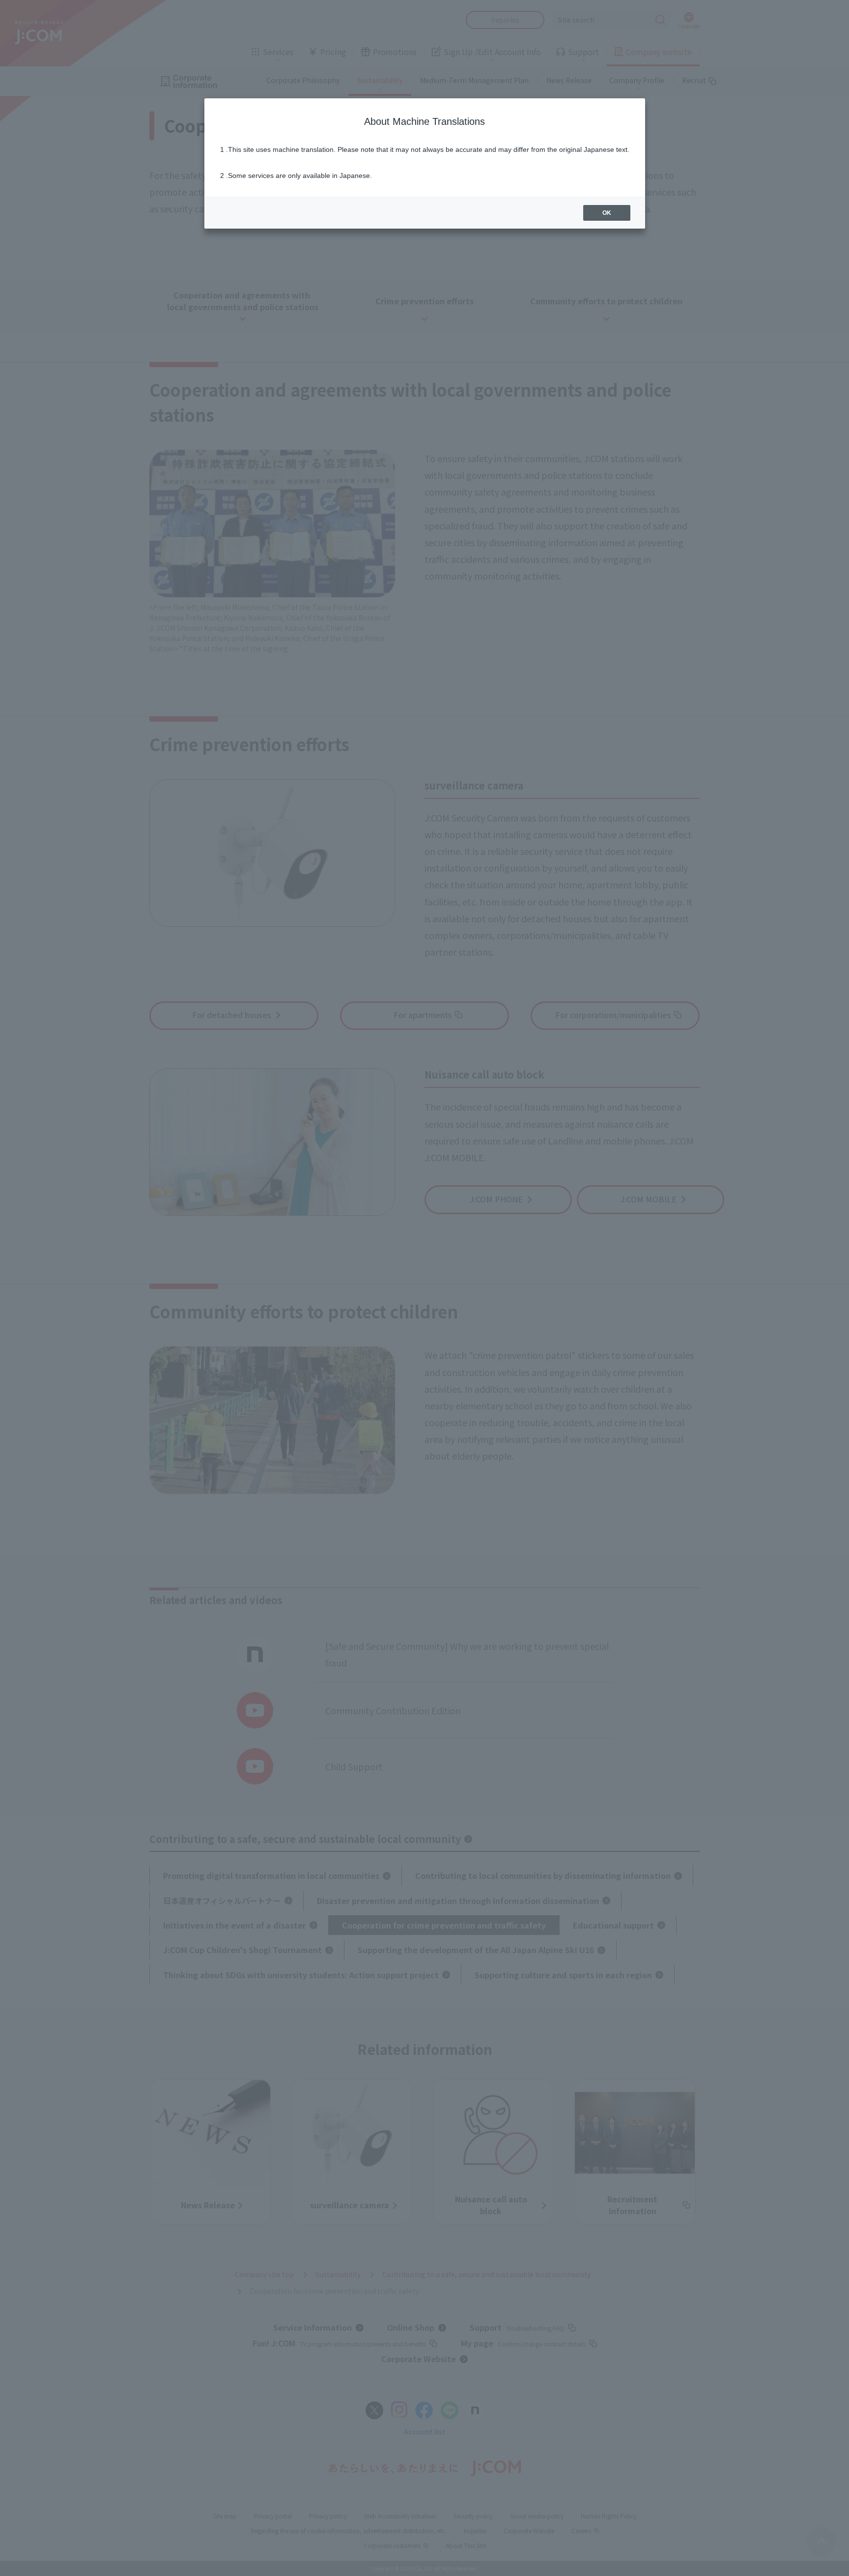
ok (607, 213)
